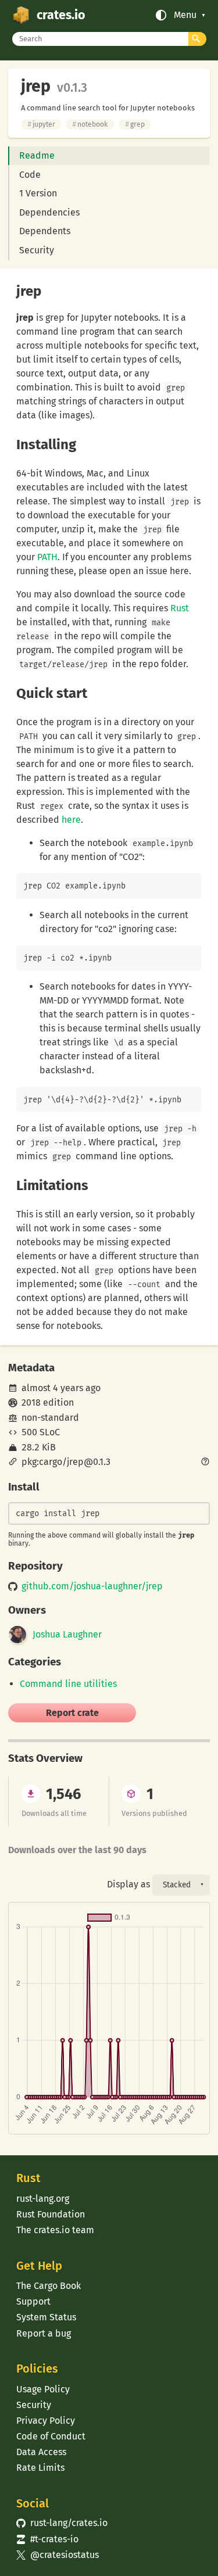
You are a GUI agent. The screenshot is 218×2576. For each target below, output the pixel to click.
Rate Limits (40, 2468)
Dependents (45, 231)
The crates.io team (55, 2230)
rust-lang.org (43, 2199)
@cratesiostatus (57, 2555)
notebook (90, 124)
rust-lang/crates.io (62, 2523)
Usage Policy (43, 2389)
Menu (185, 15)
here (71, 820)
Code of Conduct (51, 2436)
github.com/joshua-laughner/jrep (92, 1586)
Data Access (41, 2452)
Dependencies (49, 212)
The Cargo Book (49, 2286)
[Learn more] (205, 1463)
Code (30, 175)
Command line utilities (68, 1684)
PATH (47, 557)
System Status (46, 2317)
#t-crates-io (47, 2539)
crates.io (61, 15)
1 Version (38, 193)
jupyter (41, 124)
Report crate (72, 1713)
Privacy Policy (46, 2421)
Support (33, 2301)
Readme (37, 155)
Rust (180, 608)
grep (135, 124)
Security (37, 250)
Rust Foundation (51, 2214)
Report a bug (44, 2333)
